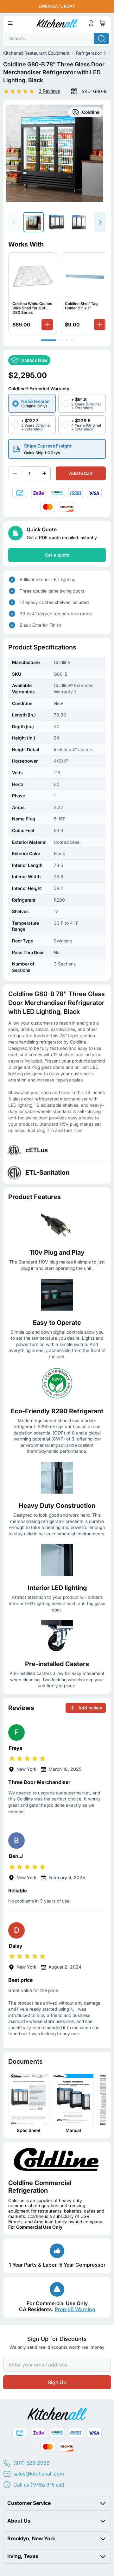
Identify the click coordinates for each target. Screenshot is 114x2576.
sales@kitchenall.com (39, 2474)
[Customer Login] (91, 23)
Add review (90, 1707)
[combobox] (57, 39)
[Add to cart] (47, 324)
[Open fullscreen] (57, 153)
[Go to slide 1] (48, 340)
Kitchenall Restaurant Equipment (36, 53)
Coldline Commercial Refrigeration (40, 2186)
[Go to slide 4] (72, 340)
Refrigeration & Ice (95, 53)
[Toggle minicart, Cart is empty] (103, 23)
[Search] (101, 39)
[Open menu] (10, 23)
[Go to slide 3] (66, 340)
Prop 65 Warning (75, 2309)
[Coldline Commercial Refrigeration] (57, 2159)
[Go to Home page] (57, 23)
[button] (19, 91)
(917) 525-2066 (32, 2463)
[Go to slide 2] (61, 340)
